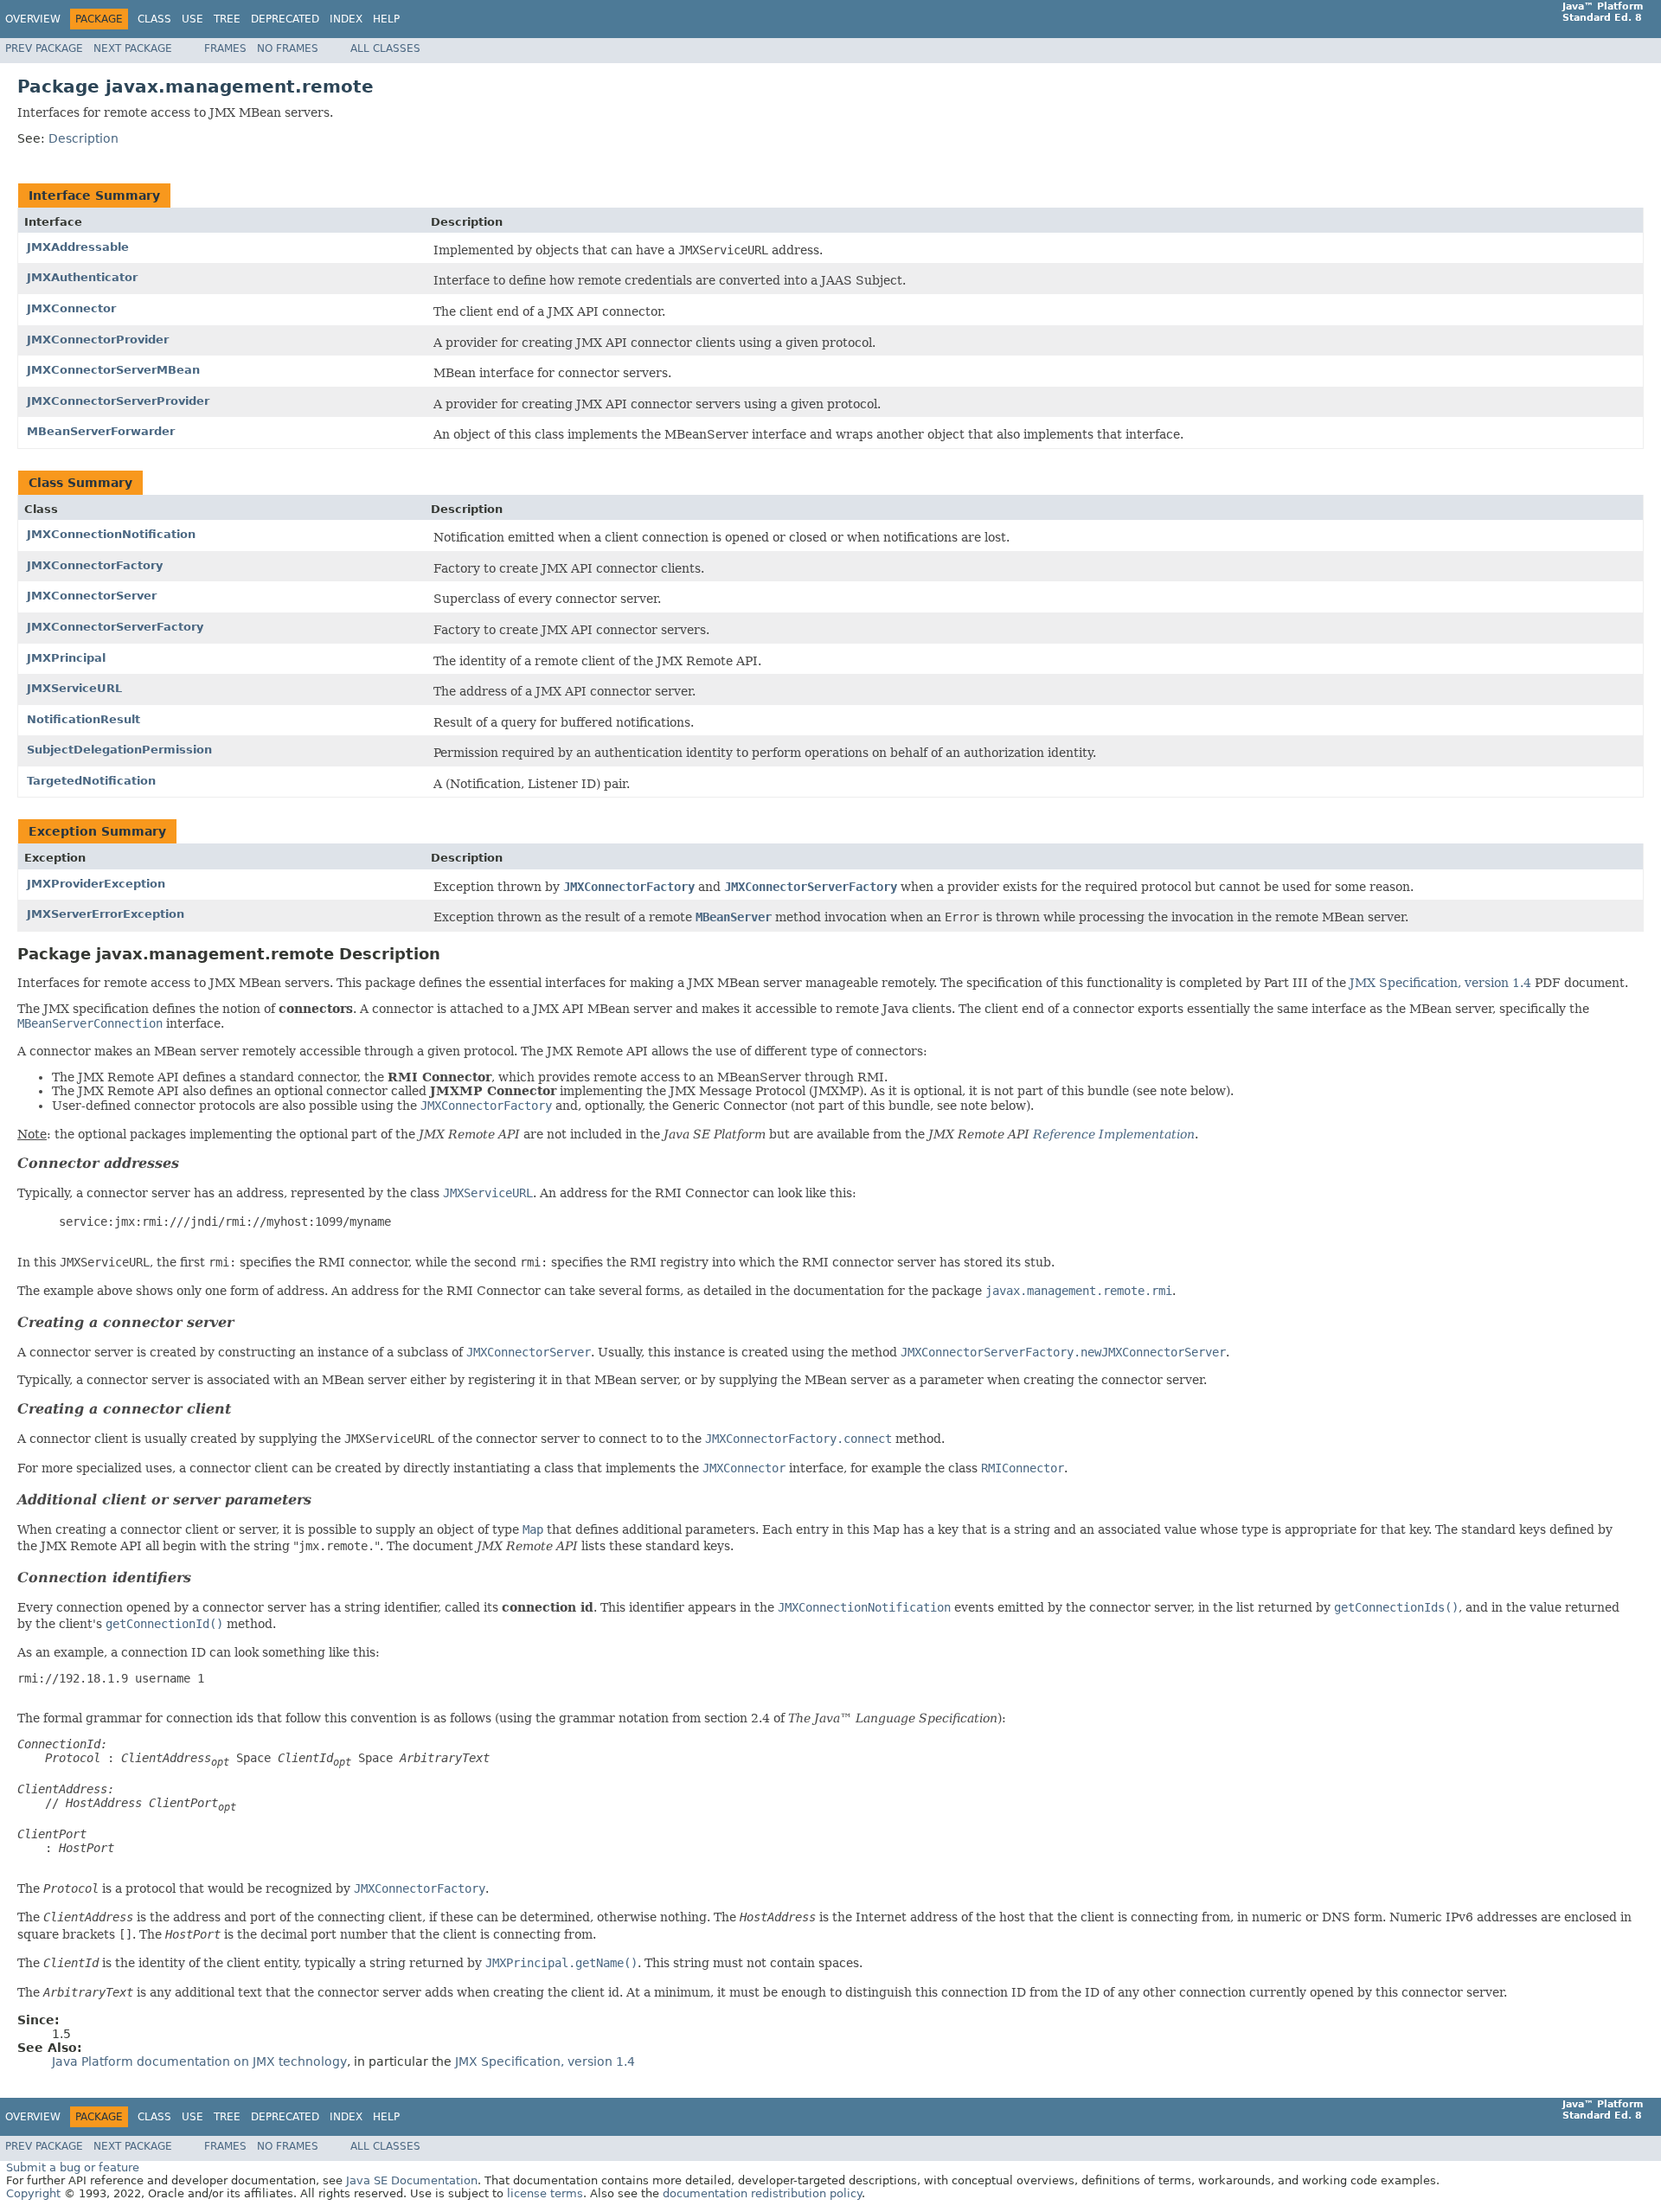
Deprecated (285, 19)
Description (83, 138)
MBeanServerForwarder (101, 431)
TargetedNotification (91, 781)
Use (192, 19)
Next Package (133, 48)
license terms (545, 2193)
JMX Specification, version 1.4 (1440, 983)
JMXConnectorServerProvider (118, 401)
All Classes (385, 48)
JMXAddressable (78, 247)
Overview (33, 19)
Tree (227, 19)
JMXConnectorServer (92, 596)
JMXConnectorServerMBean (113, 370)
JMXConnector (71, 308)
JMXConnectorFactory (95, 565)
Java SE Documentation (412, 2180)
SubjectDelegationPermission (119, 750)
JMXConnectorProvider (98, 340)
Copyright (33, 2193)
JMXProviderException (96, 884)
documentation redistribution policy (762, 2193)
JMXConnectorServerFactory (115, 627)
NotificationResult (83, 719)
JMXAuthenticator (82, 277)
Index (346, 19)
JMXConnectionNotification (111, 534)
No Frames (288, 48)
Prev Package (44, 48)
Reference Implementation (1114, 1134)
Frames (225, 48)
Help (386, 19)
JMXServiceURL (74, 688)
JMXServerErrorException (106, 914)
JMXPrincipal (66, 658)
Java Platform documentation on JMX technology (199, 2061)
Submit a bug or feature (73, 2167)
